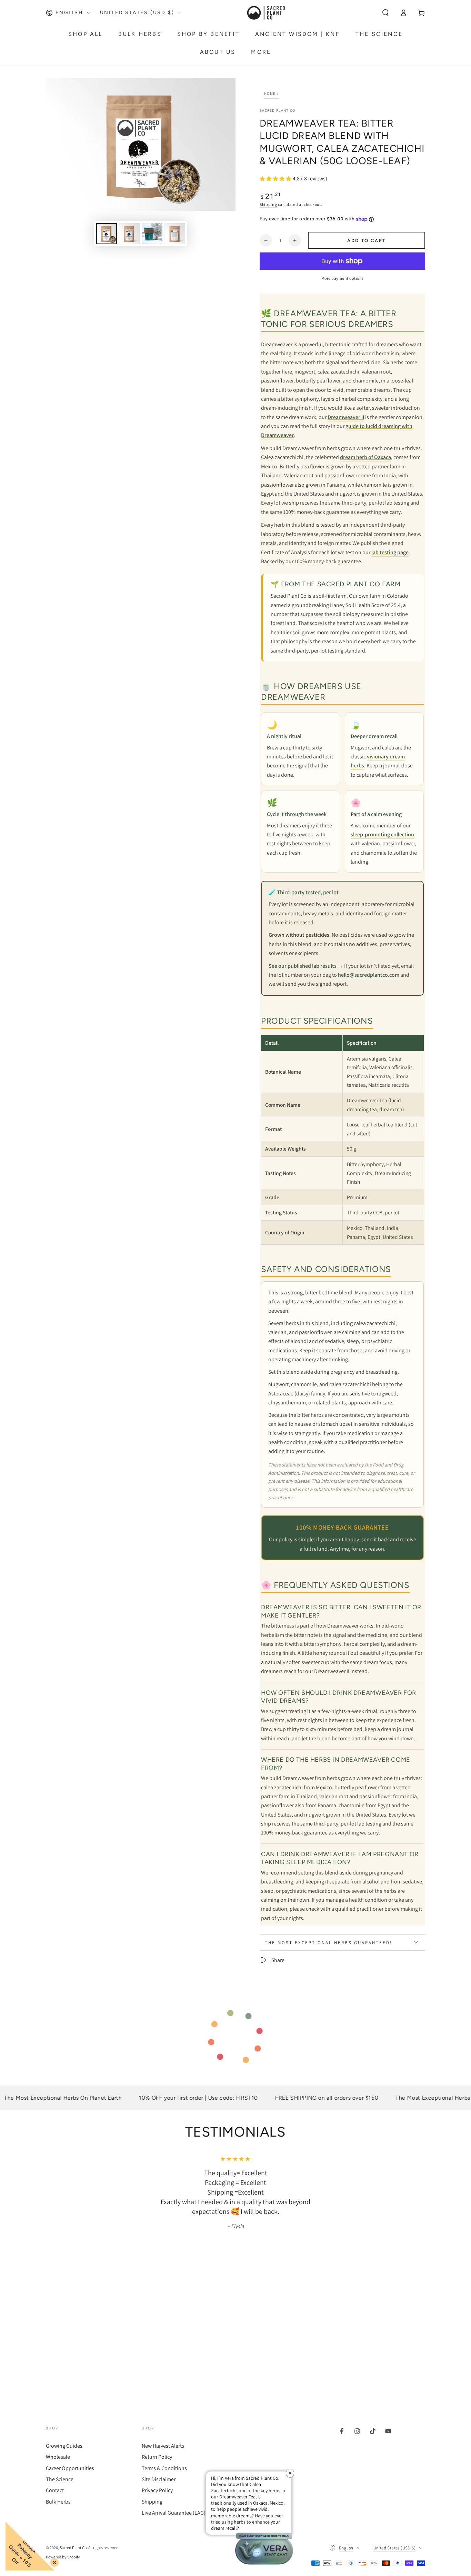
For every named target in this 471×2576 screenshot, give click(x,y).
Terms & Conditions (164, 2468)
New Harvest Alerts (163, 2446)
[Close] (53, 2561)
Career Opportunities (70, 2468)
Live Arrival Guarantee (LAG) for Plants (185, 2513)
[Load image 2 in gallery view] (129, 234)
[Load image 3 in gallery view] (152, 234)
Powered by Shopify (63, 2557)
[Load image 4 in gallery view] (175, 234)
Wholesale (58, 2457)
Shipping (268, 204)
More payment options (343, 278)
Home (270, 93)
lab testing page (390, 552)
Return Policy (157, 2457)
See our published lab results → (306, 966)
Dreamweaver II (346, 417)
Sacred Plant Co (278, 110)
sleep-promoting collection (382, 834)
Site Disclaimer (159, 2479)
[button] (385, 13)
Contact (55, 2490)
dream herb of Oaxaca (365, 457)
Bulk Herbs (58, 2502)
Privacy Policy (157, 2490)
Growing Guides (64, 2446)
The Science (60, 2479)
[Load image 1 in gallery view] (107, 234)
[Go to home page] (265, 13)
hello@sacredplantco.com (369, 975)
